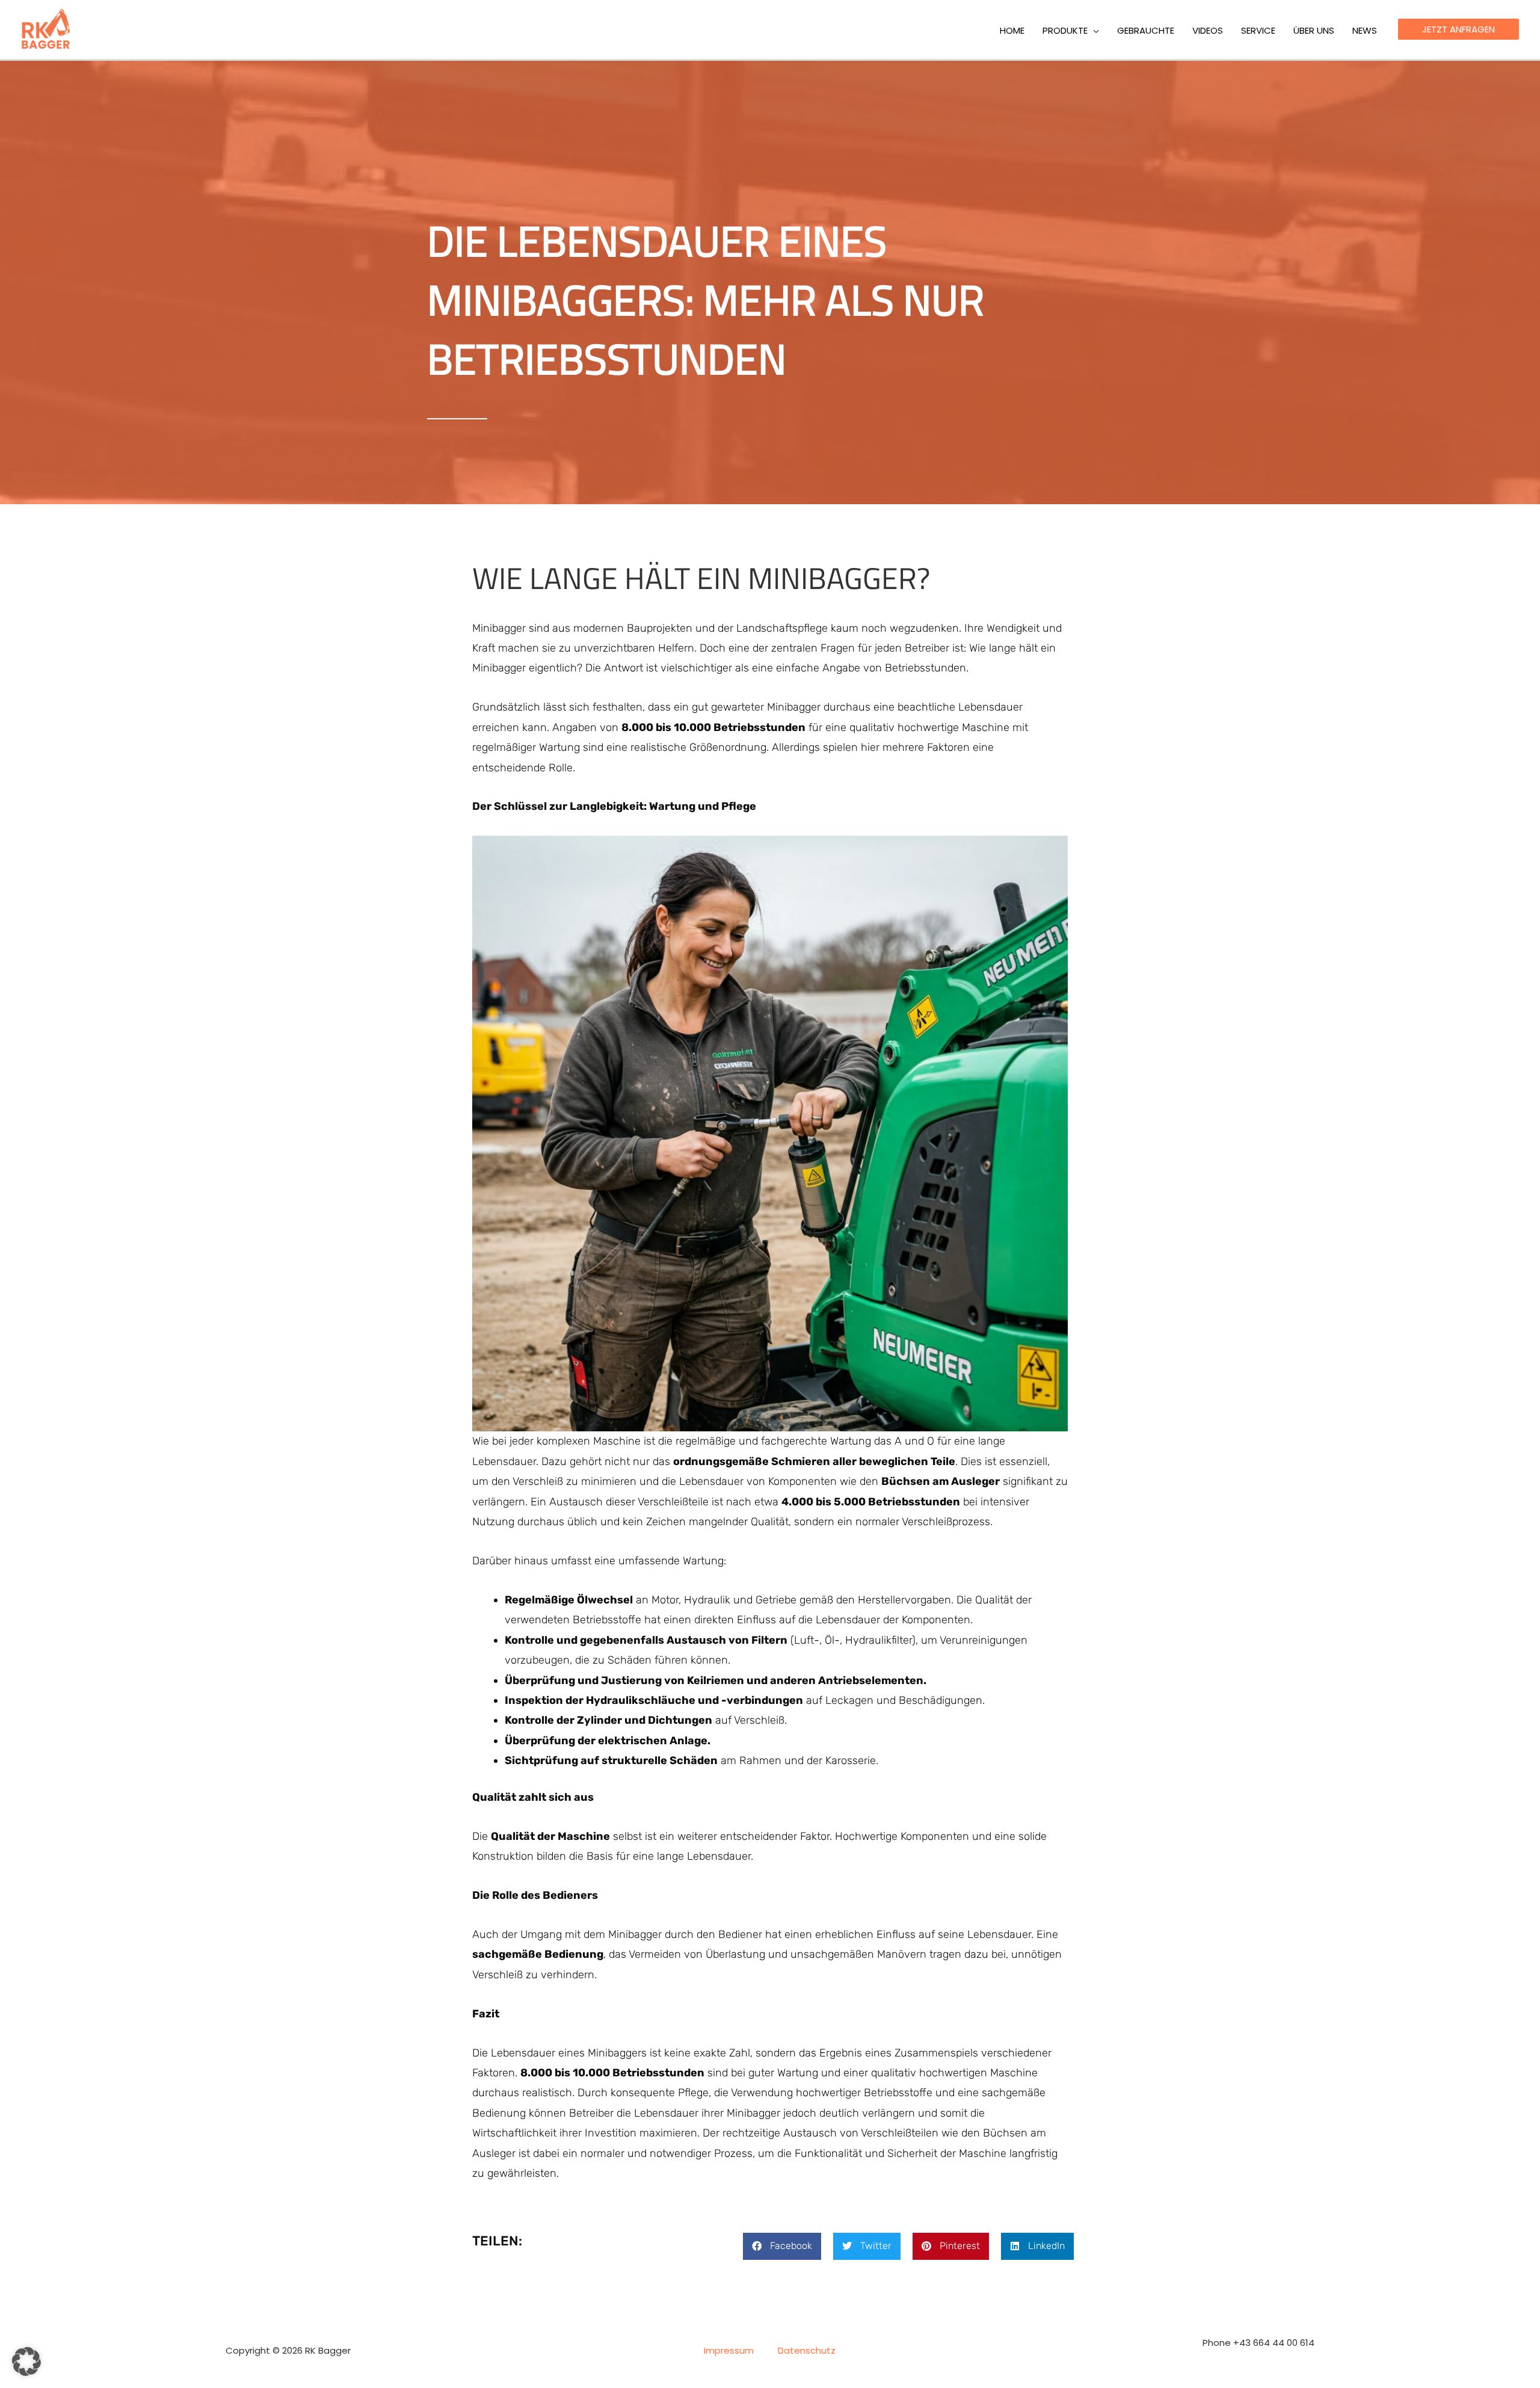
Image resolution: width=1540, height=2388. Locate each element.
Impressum (729, 2350)
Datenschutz (807, 2350)
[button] (1093, 31)
